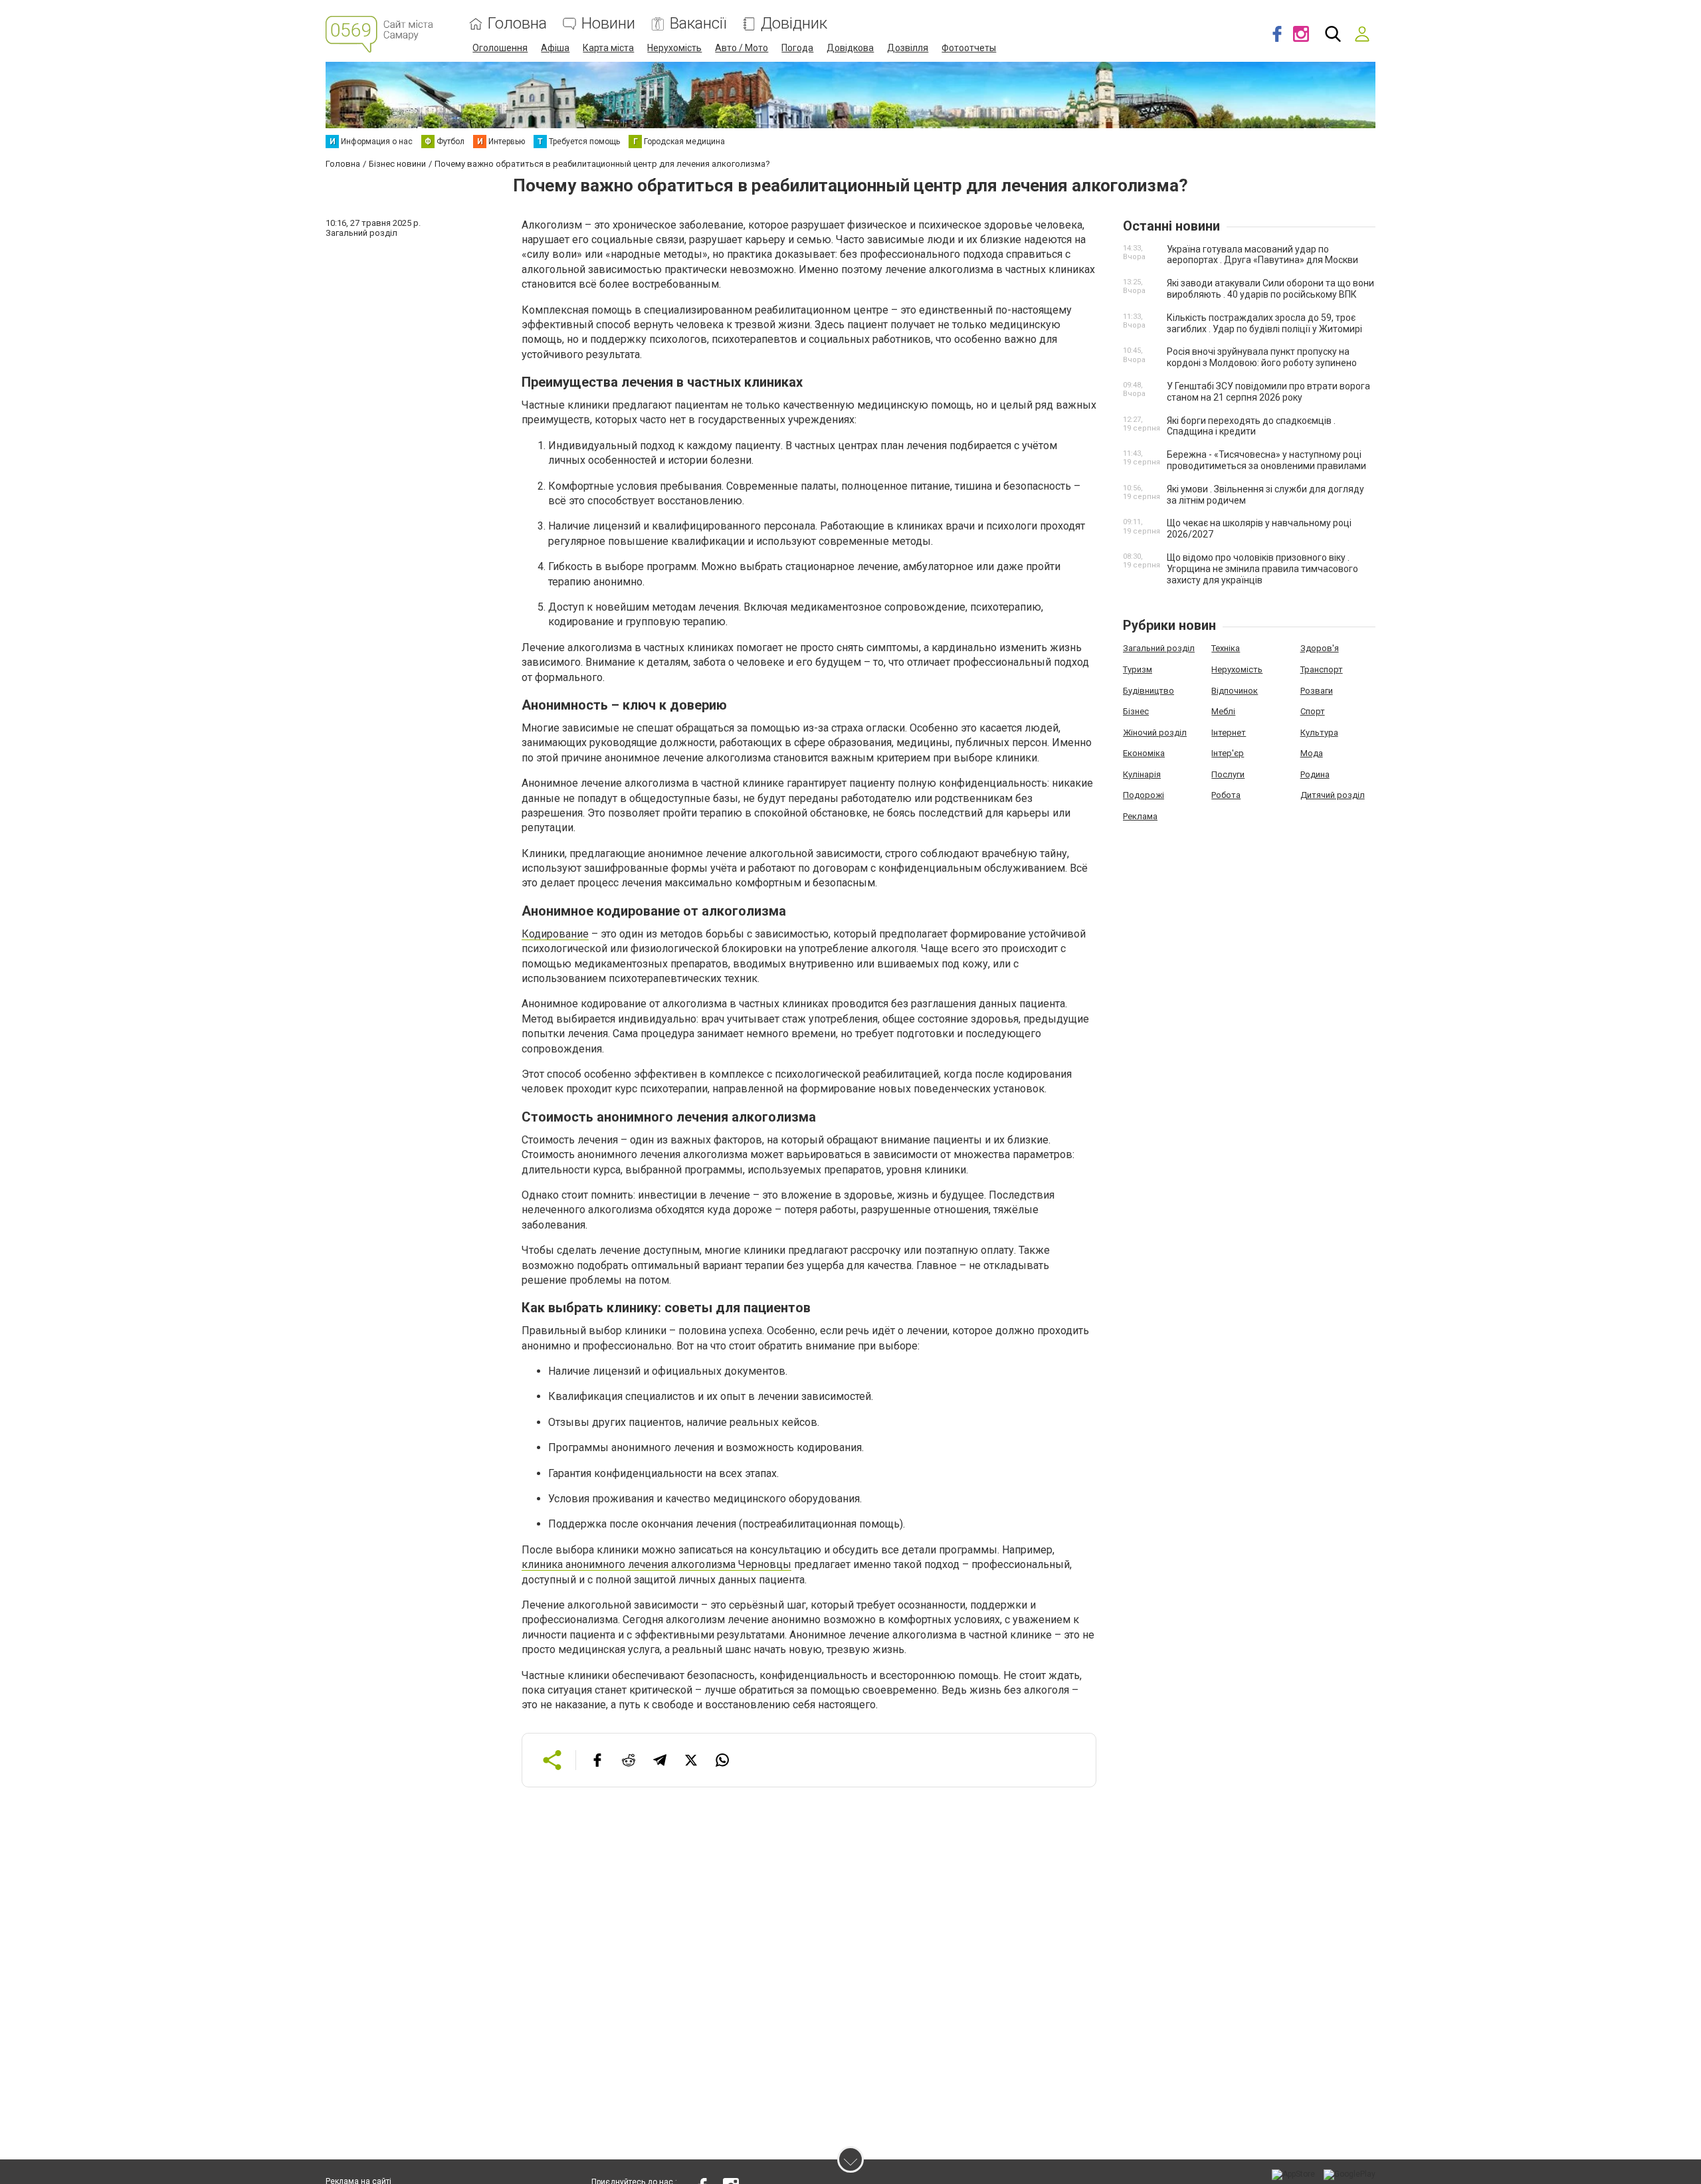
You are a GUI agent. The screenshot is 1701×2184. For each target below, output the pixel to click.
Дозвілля (908, 48)
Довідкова (850, 48)
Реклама (1140, 816)
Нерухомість (674, 48)
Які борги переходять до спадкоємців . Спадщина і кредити (1251, 426)
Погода (797, 48)
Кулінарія (1142, 774)
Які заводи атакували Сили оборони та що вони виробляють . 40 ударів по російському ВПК (1270, 289)
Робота (1226, 795)
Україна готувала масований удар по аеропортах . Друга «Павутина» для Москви (1262, 255)
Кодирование (555, 934)
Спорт (1313, 711)
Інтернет (1229, 733)
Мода (1312, 753)
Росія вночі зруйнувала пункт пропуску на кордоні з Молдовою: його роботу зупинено (1262, 357)
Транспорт (1322, 669)
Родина (1315, 774)
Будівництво (1149, 691)
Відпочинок (1235, 691)
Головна (517, 24)
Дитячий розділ (1333, 795)
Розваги (1317, 691)
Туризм (1138, 669)
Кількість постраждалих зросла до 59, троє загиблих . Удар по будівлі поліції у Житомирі (1264, 323)
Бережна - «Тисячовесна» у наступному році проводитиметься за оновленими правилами (1266, 460)
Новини (608, 24)
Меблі (1223, 711)
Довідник (794, 24)
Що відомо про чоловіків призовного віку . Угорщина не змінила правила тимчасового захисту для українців (1262, 569)
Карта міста (608, 48)
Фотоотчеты (969, 48)
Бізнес (1136, 711)
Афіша (555, 48)
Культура (1319, 733)
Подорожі (1144, 795)
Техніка (1226, 648)
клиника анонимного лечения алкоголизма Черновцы (656, 1564)
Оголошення (500, 48)
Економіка (1144, 753)
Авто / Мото (742, 48)
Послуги (1228, 774)
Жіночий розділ (1155, 733)
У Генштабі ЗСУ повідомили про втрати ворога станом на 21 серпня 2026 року (1268, 392)
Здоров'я (1320, 648)
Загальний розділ (1159, 648)
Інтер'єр (1228, 753)
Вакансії (698, 24)
